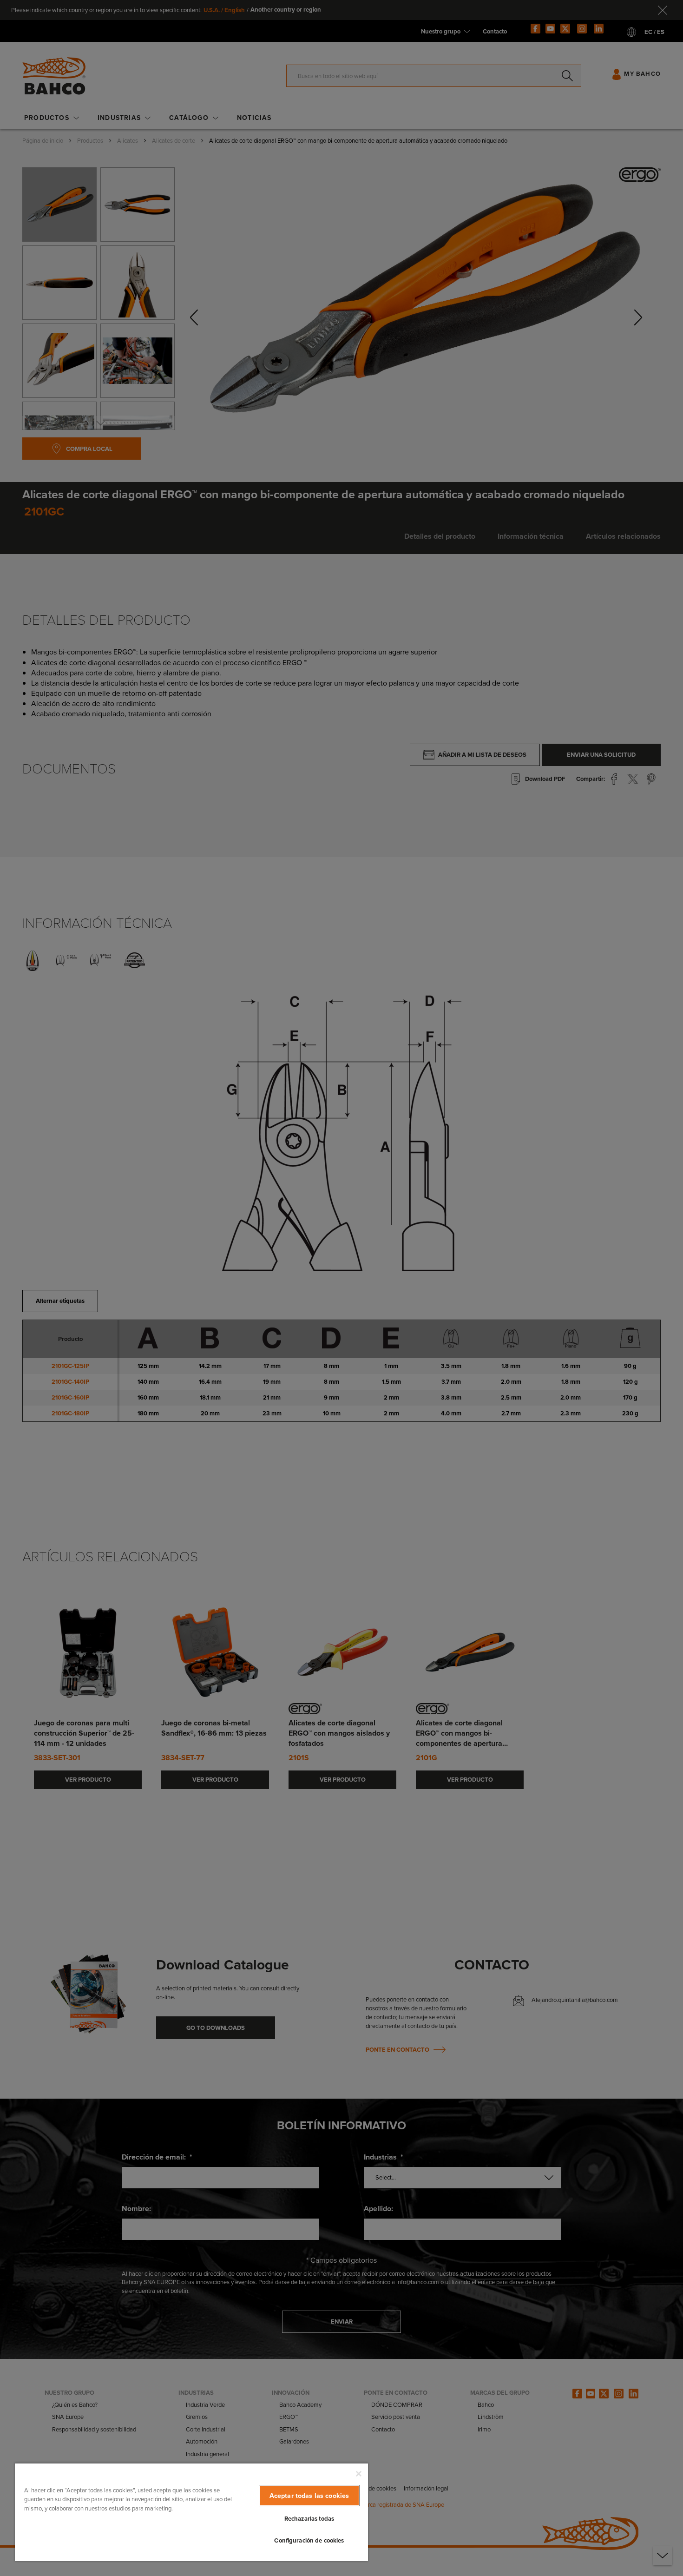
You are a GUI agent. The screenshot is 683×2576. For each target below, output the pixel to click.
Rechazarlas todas (309, 2519)
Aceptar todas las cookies (309, 2496)
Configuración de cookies (309, 2540)
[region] (191, 2512)
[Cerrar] (359, 2474)
